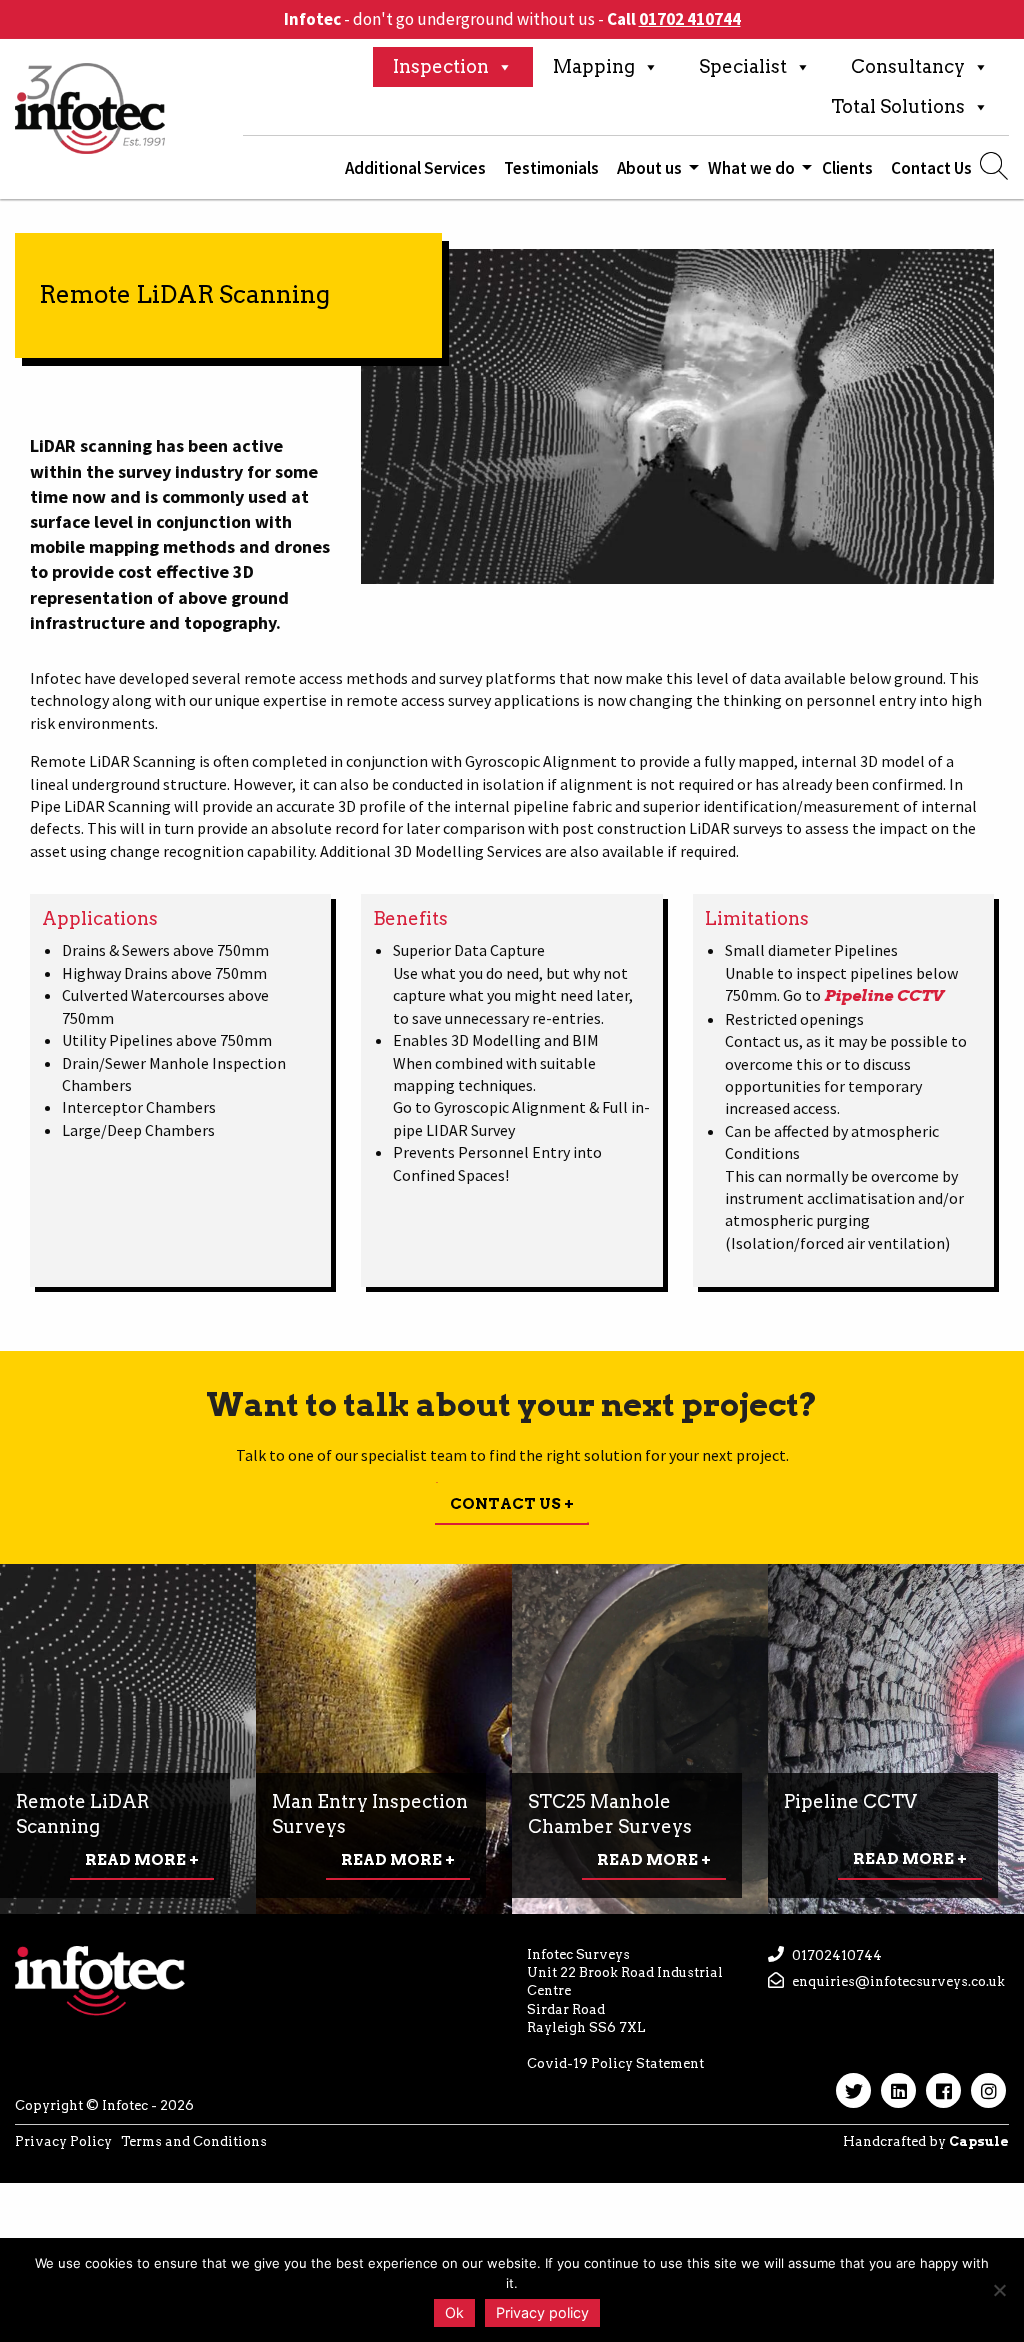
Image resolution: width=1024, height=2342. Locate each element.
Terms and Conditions (194, 2141)
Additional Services (415, 168)
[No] (999, 2290)
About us (649, 168)
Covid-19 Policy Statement (615, 2063)
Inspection (441, 66)
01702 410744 (690, 19)
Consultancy (908, 66)
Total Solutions (898, 106)
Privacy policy (542, 2312)
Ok (454, 2312)
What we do (751, 168)
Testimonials (551, 168)
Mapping (594, 66)
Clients (847, 168)
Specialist (743, 66)
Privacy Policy (63, 2141)
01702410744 (835, 1955)
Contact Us (931, 168)
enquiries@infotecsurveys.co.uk (897, 1981)
